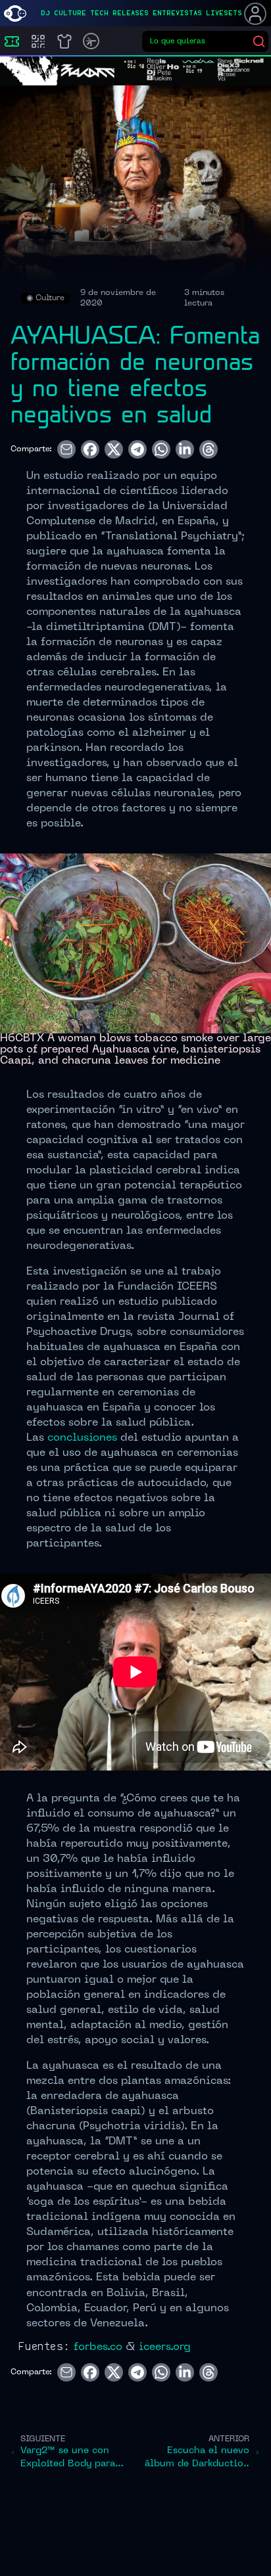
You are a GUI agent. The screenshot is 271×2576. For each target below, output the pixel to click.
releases (131, 13)
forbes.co (98, 2347)
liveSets (224, 13)
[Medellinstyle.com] (15, 13)
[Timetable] (91, 41)
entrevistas (177, 13)
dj (45, 13)
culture (70, 13)
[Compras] (38, 41)
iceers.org (165, 2347)
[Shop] (64, 41)
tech (99, 13)
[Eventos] (12, 41)
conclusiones (82, 1438)
